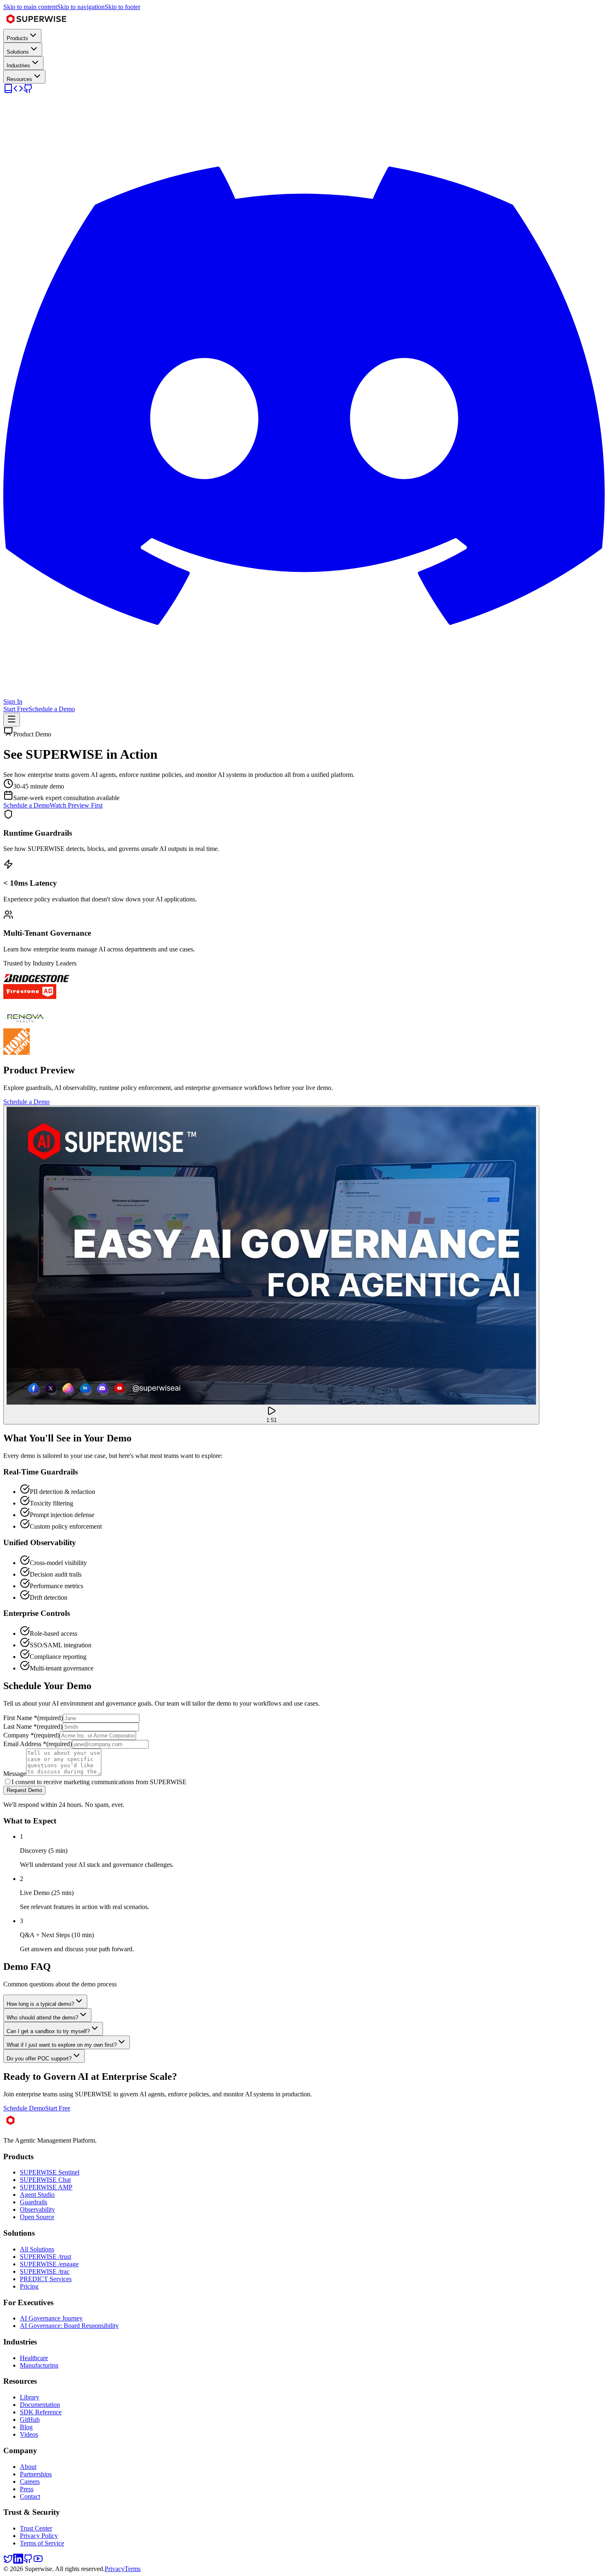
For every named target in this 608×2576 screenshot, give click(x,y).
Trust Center (36, 2528)
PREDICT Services (46, 2279)
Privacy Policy (39, 2536)
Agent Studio (37, 2195)
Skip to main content (30, 7)
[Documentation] (8, 91)
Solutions (18, 52)
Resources (19, 79)
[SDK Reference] (18, 91)
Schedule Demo (24, 2108)
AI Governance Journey (51, 2318)
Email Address (38, 1744)
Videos (29, 2434)
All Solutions (37, 2249)
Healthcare (34, 2358)
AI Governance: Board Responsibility (69, 2326)
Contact (30, 2496)
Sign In (13, 701)
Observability (37, 2209)
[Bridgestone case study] (36, 980)
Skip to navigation (81, 7)
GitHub (30, 2419)
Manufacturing (39, 2365)
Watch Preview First (76, 805)
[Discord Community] (304, 694)
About (28, 2467)
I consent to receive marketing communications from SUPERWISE (99, 1782)
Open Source (37, 2217)
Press (27, 2489)
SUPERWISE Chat (45, 2180)
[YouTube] (38, 2561)
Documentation (40, 2405)
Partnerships (36, 2474)
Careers (30, 2482)
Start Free (16, 709)
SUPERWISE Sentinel (50, 2172)
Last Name (33, 1726)
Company (31, 1735)
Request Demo (24, 1790)
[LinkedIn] (18, 2561)
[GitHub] (28, 91)
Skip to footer (122, 7)
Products (17, 38)
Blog (26, 2427)
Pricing (29, 2286)
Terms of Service (42, 2543)
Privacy (115, 2569)
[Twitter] (8, 2561)
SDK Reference (41, 2412)
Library (30, 2397)
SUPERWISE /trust (45, 2257)
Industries (18, 66)
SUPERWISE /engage (49, 2264)
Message (15, 1774)
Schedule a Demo (52, 709)
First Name (33, 1718)
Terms (133, 2569)
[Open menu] (12, 720)
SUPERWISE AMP (46, 2187)
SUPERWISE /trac (45, 2271)
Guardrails (34, 2202)
